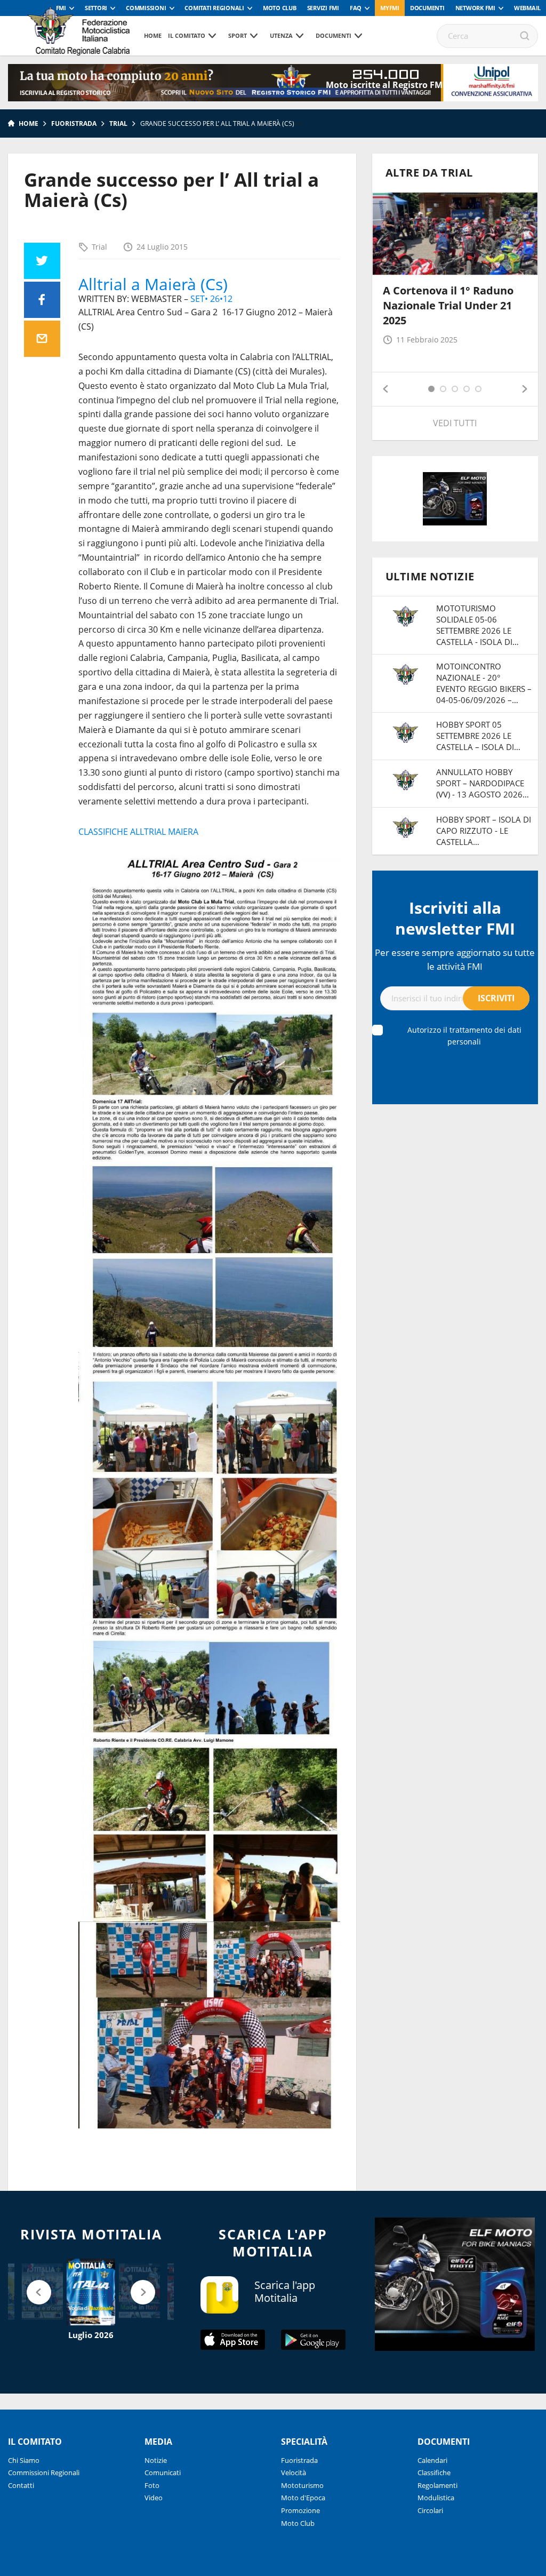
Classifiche (434, 2473)
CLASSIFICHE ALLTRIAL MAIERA (138, 832)
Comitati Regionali (214, 8)
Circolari (430, 2510)
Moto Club (280, 8)
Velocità (294, 2473)
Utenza (281, 35)
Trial (118, 123)
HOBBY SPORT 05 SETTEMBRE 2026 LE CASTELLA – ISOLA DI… (478, 736)
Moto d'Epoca (303, 2498)
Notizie (156, 2460)
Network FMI (475, 8)
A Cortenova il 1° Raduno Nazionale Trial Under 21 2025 (448, 305)
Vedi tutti (455, 423)
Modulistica (436, 2498)
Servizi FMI (323, 8)
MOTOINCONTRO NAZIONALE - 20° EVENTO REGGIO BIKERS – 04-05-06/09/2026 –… (484, 683)
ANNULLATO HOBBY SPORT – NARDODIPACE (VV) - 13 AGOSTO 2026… (483, 783)
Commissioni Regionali (44, 2473)
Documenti (427, 8)
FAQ (356, 8)
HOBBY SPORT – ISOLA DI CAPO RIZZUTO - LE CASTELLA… (484, 831)
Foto (152, 2485)
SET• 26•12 (211, 299)
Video (154, 2498)
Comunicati (163, 2473)
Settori (96, 8)
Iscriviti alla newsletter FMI (455, 918)
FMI (61, 8)
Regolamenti (437, 2485)
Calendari (432, 2460)
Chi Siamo (24, 2460)
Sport (238, 35)
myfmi (390, 8)
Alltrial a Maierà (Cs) (153, 284)
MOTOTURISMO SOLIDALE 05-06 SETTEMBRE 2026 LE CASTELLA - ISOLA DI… (477, 625)
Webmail (527, 8)
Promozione (300, 2510)
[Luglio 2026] (91, 2292)
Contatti (21, 2485)
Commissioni (146, 8)
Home (153, 35)
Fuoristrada (74, 123)
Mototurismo (302, 2485)
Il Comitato (187, 35)
